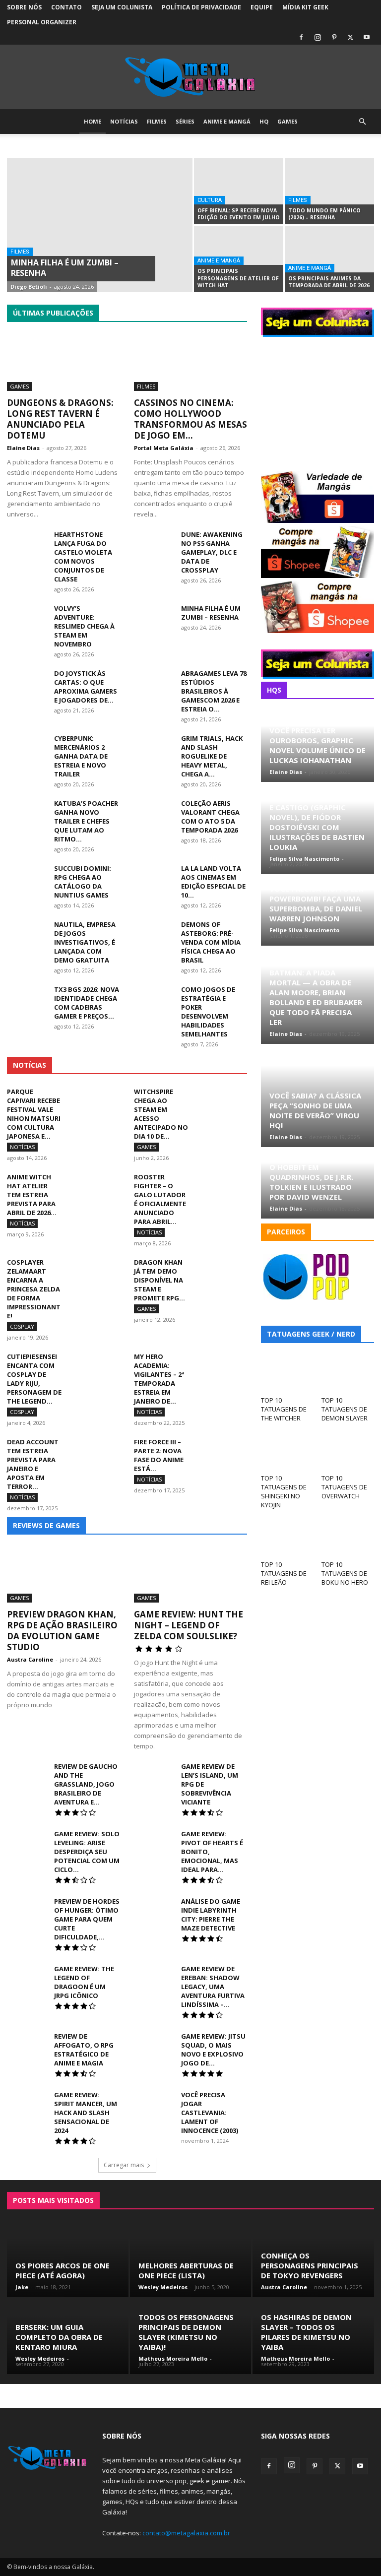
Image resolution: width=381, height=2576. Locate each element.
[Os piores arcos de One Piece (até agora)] (68, 2260)
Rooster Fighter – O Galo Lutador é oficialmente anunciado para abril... (160, 1199)
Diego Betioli (29, 287)
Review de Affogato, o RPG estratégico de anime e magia (84, 2050)
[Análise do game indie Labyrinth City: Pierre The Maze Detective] (154, 1910)
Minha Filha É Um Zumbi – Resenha (211, 613)
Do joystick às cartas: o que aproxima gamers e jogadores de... (86, 687)
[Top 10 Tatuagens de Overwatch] (348, 1451)
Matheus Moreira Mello (173, 2358)
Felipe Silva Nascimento (304, 859)
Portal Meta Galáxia (164, 448)
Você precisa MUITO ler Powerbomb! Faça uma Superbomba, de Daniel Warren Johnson (316, 903)
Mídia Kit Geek (305, 7)
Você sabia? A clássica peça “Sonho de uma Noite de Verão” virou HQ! (315, 1110)
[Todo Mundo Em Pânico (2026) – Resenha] (329, 191)
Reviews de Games (46, 1525)
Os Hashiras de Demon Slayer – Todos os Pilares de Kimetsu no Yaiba (306, 2332)
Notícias (124, 121)
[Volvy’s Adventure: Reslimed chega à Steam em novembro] (27, 618)
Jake (22, 2287)
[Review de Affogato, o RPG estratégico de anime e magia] (27, 2045)
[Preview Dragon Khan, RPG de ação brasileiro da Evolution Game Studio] (63, 1575)
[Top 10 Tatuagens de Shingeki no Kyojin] (287, 1451)
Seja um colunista (122, 7)
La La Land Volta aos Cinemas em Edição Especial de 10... (213, 882)
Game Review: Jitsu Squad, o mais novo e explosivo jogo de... (213, 2050)
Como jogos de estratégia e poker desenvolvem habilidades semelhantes (208, 1012)
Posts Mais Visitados (53, 2200)
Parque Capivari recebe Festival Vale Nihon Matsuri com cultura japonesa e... (34, 1114)
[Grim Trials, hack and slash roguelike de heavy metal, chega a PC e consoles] (154, 748)
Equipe (262, 7)
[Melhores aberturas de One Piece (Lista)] (191, 2260)
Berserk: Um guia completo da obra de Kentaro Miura (59, 2337)
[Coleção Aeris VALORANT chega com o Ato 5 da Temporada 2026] (154, 813)
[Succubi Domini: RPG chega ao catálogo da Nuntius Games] (27, 878)
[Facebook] (301, 37)
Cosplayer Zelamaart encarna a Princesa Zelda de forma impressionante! (34, 1289)
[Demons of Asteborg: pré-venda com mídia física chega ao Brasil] (154, 934)
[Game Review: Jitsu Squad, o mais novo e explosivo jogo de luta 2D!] (154, 2045)
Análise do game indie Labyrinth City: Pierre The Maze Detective (211, 1915)
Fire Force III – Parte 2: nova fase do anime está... (159, 1455)
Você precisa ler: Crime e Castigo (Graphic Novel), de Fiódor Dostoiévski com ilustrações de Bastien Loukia (317, 822)
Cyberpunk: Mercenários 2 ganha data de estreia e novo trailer (81, 756)
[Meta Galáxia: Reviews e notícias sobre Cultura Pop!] (190, 77)
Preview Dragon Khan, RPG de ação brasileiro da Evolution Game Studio (62, 1631)
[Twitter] (350, 37)
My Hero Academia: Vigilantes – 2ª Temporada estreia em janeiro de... (159, 1379)
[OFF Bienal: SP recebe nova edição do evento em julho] (239, 191)
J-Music (82, 298)
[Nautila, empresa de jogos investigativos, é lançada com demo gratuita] (27, 934)
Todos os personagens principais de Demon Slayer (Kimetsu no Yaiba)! (186, 2332)
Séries (185, 121)
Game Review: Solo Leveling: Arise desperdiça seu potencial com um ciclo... (87, 1852)
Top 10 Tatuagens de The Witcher (284, 1409)
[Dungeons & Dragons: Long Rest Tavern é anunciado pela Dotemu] (63, 363)
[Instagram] (317, 37)
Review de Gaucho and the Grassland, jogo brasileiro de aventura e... (86, 1784)
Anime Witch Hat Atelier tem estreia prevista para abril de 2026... (32, 1195)
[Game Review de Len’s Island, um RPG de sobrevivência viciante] (154, 1775)
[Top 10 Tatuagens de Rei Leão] (287, 1538)
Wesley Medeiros (163, 2287)
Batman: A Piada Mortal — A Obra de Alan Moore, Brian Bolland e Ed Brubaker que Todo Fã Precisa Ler (316, 997)
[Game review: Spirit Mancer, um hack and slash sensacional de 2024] (27, 2104)
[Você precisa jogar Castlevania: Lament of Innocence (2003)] (154, 2104)
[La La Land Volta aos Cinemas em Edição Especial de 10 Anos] (154, 878)
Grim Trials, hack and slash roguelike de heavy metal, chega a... (212, 756)
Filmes (157, 121)
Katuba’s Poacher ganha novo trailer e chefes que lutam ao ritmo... (86, 821)
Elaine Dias (23, 448)
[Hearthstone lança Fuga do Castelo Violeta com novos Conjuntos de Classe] (27, 544)
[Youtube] (367, 37)
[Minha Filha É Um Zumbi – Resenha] (100, 238)
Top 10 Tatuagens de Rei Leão (284, 1573)
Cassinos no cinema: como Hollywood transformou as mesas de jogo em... (190, 419)
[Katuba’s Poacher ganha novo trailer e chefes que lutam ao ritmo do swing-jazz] (27, 813)
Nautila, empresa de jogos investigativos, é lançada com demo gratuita (85, 942)
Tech (187, 298)
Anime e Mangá (227, 121)
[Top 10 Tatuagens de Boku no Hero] (348, 1538)
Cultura (210, 200)
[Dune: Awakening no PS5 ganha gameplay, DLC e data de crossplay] (154, 544)
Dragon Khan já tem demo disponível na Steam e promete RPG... (159, 1280)
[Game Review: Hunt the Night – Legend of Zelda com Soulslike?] (190, 1575)
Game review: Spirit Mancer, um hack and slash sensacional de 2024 (86, 2113)
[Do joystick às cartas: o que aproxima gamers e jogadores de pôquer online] (27, 683)
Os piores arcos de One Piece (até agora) (63, 2270)
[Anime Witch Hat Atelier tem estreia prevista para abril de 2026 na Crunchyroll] (95, 1190)
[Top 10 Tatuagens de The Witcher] (287, 1374)
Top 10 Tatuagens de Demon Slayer (345, 1409)
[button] (362, 122)
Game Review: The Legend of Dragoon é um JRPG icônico (84, 1982)
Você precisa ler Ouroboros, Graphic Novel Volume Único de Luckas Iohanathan (317, 745)
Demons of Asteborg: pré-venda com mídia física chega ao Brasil (211, 942)
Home (93, 121)
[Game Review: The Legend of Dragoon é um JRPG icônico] (27, 1978)
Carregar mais (124, 2165)
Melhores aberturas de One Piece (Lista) (186, 2270)
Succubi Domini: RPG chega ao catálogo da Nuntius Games (83, 882)
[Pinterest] (334, 37)
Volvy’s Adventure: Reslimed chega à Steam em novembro (84, 626)
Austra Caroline (30, 1659)
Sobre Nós (24, 7)
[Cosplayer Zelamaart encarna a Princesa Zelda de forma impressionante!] (95, 1275)
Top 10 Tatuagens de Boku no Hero (345, 1573)
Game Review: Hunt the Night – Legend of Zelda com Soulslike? (189, 1625)
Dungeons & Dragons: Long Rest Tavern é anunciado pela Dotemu (60, 419)
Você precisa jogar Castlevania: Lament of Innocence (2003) (210, 2113)
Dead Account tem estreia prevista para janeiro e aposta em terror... (33, 1464)
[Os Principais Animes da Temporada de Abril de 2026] (329, 259)
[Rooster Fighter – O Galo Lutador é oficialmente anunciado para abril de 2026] (222, 1190)
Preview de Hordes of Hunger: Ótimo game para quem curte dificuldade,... (87, 1919)
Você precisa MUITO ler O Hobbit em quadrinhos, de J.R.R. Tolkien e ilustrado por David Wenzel (316, 1177)
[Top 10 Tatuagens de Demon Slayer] (348, 1374)
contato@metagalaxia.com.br (186, 2533)
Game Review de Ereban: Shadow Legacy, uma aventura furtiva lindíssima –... (213, 1987)
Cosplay (132, 291)
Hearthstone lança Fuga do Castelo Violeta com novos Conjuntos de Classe (83, 557)
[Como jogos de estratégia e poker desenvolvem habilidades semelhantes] (154, 999)
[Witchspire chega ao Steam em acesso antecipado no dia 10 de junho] (222, 1104)
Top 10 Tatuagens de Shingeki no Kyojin (284, 1491)
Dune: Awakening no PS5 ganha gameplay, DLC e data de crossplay (212, 552)
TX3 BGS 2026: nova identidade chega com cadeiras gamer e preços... (87, 1003)
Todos (36, 291)
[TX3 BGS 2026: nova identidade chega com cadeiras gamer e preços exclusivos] (27, 999)
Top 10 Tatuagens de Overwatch (344, 1487)
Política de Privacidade (201, 7)
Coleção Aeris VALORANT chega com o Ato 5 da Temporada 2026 (210, 817)
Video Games (228, 298)
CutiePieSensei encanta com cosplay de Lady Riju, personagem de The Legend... (34, 1379)
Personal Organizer (42, 22)
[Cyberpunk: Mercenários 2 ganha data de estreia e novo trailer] (27, 748)
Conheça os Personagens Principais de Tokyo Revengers (310, 2265)
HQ (264, 121)
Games (287, 121)
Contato (66, 7)
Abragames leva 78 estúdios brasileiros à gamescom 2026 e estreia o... (214, 691)
